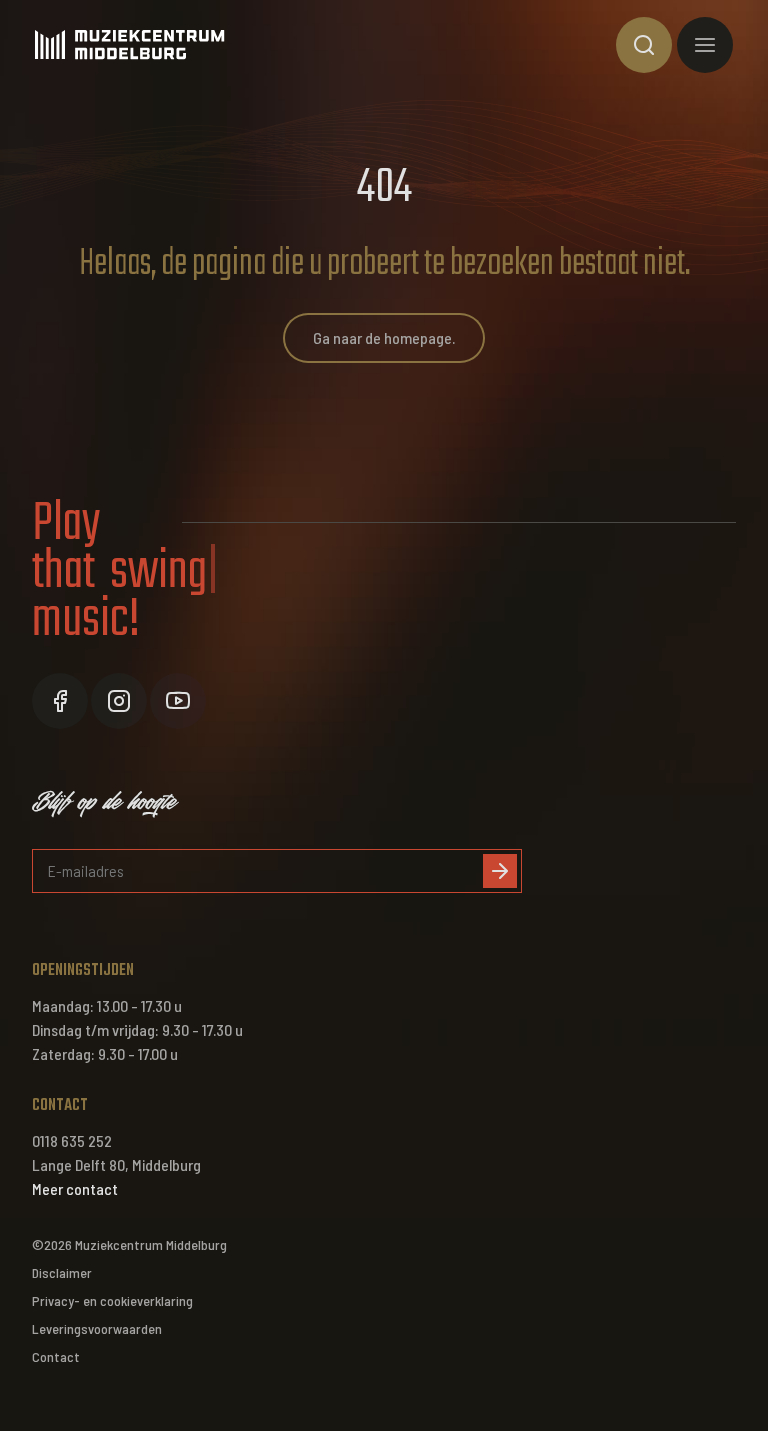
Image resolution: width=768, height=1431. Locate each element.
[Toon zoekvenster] (644, 45)
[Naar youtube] (178, 701)
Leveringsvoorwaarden (97, 1328)
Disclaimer (62, 1272)
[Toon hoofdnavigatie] (705, 45)
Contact (56, 1356)
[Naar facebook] (60, 701)
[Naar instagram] (119, 701)
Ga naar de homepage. (384, 337)
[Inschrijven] (500, 871)
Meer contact (75, 1188)
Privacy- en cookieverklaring (112, 1300)
